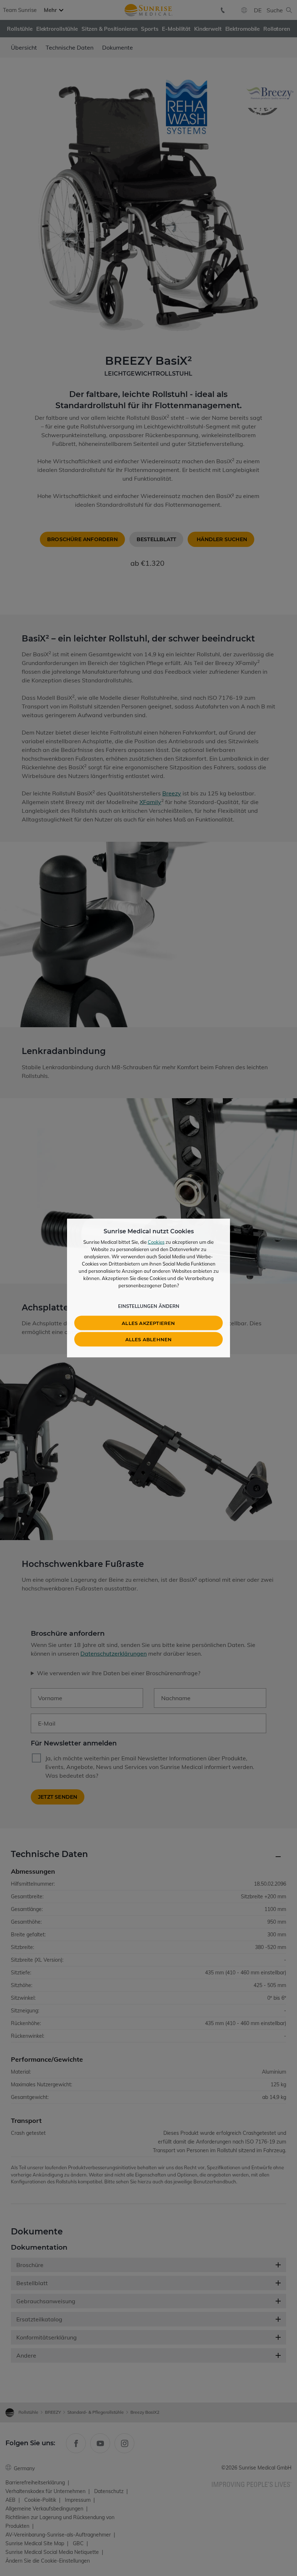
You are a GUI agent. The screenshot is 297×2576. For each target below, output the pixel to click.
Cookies (156, 1242)
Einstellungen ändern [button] (149, 1306)
